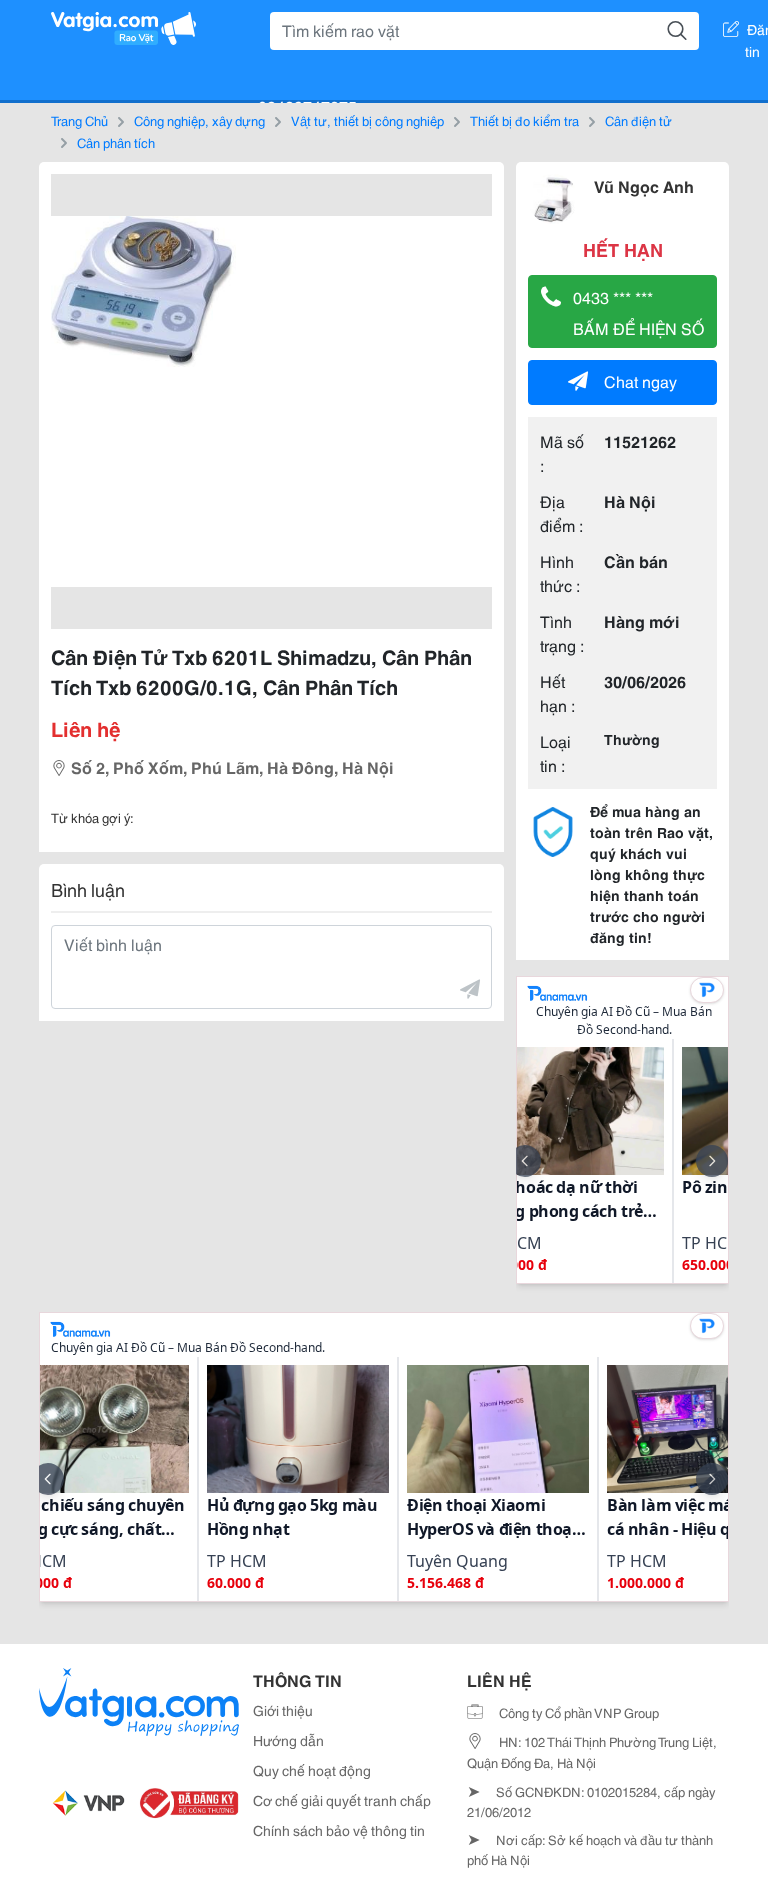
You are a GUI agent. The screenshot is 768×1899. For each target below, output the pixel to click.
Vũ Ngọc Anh (644, 185)
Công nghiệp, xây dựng (199, 120)
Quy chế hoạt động (312, 1770)
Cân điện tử (638, 120)
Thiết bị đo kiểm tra (524, 120)
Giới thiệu (283, 1710)
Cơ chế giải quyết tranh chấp (342, 1800)
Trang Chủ (79, 120)
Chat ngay (640, 380)
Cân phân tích (116, 142)
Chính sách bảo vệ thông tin (339, 1830)
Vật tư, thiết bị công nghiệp (367, 120)
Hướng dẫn (288, 1740)
